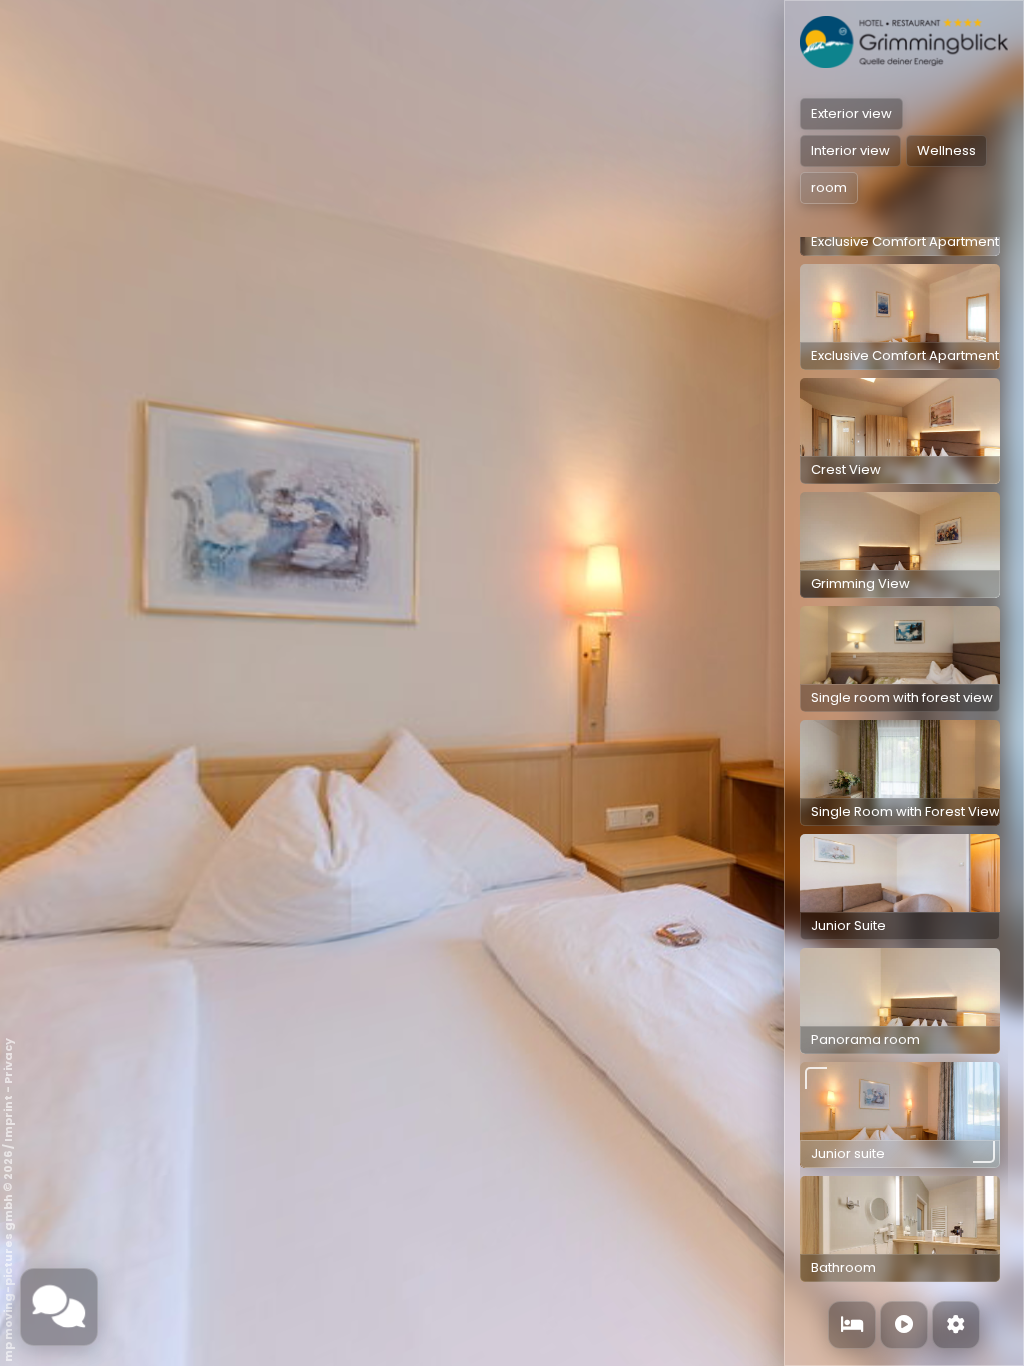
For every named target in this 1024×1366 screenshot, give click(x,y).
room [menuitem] (829, 187)
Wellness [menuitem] (946, 150)
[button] (900, 317)
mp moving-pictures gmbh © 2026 (8, 1256)
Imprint (8, 1118)
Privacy (8, 1061)
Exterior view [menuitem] (851, 113)
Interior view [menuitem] (850, 150)
